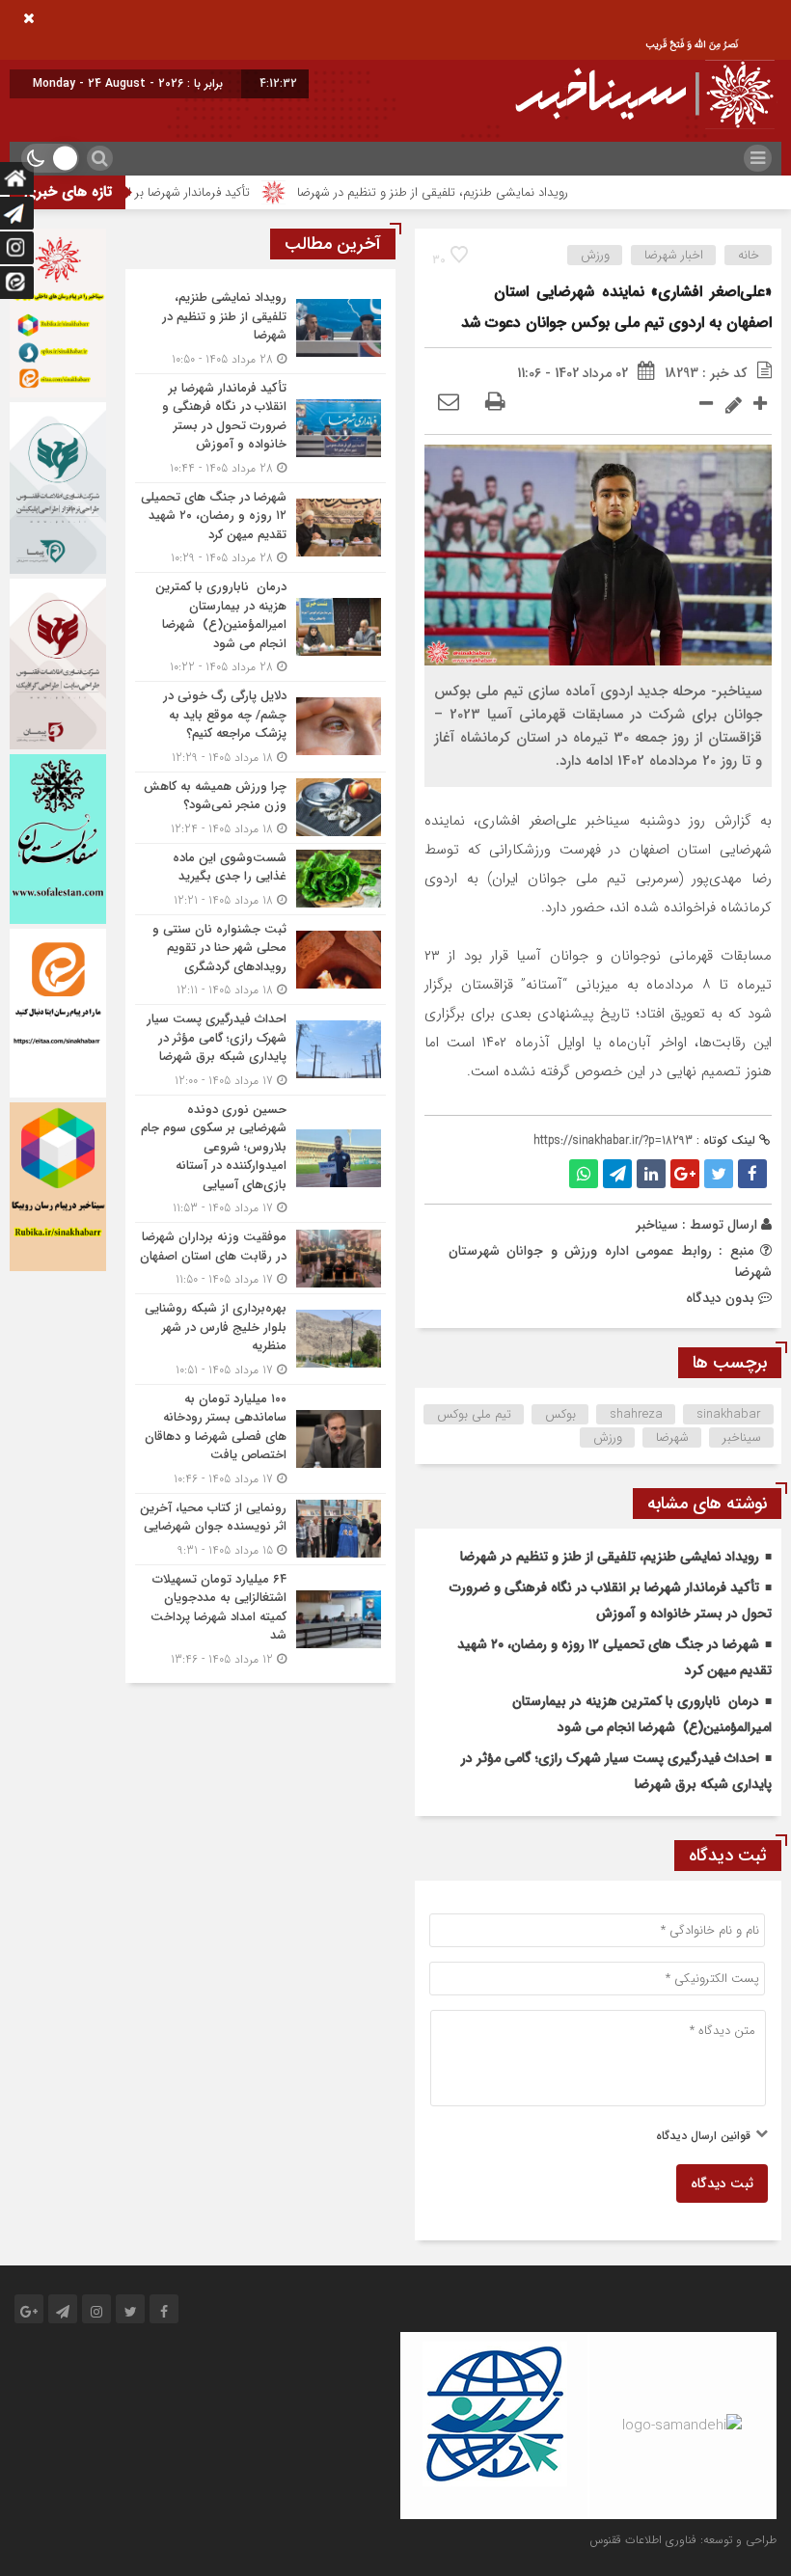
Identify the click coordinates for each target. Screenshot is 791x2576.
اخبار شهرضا (674, 255)
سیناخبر (657, 1225)
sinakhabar (729, 1414)
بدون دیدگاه (720, 1298)
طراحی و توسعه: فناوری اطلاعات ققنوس (683, 2540)
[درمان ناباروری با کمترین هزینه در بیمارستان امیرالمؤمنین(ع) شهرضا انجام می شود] (260, 627)
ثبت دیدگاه (722, 2183)
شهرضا (672, 1437)
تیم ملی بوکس (474, 1414)
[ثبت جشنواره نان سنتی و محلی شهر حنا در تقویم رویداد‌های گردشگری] (260, 960)
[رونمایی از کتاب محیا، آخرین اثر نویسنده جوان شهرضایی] (260, 1529)
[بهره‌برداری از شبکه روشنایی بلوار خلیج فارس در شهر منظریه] (260, 1339)
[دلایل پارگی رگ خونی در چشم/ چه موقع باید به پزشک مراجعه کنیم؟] (260, 727)
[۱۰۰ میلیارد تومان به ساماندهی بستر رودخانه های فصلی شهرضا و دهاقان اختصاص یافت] (260, 1439)
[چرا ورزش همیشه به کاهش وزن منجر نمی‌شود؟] (260, 808)
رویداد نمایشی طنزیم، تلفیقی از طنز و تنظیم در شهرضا (484, 192)
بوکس (560, 1414)
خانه (749, 255)
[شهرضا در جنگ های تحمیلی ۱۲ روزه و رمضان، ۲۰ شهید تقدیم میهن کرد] (260, 528)
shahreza (636, 1414)
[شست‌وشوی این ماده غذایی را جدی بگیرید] (260, 879)
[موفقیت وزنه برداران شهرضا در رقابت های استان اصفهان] (260, 1258)
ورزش (595, 255)
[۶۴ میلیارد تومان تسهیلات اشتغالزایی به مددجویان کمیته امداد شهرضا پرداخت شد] (260, 1617)
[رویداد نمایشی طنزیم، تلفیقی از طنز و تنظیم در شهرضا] (260, 328)
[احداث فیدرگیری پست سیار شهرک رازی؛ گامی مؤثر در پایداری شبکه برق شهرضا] (260, 1050)
